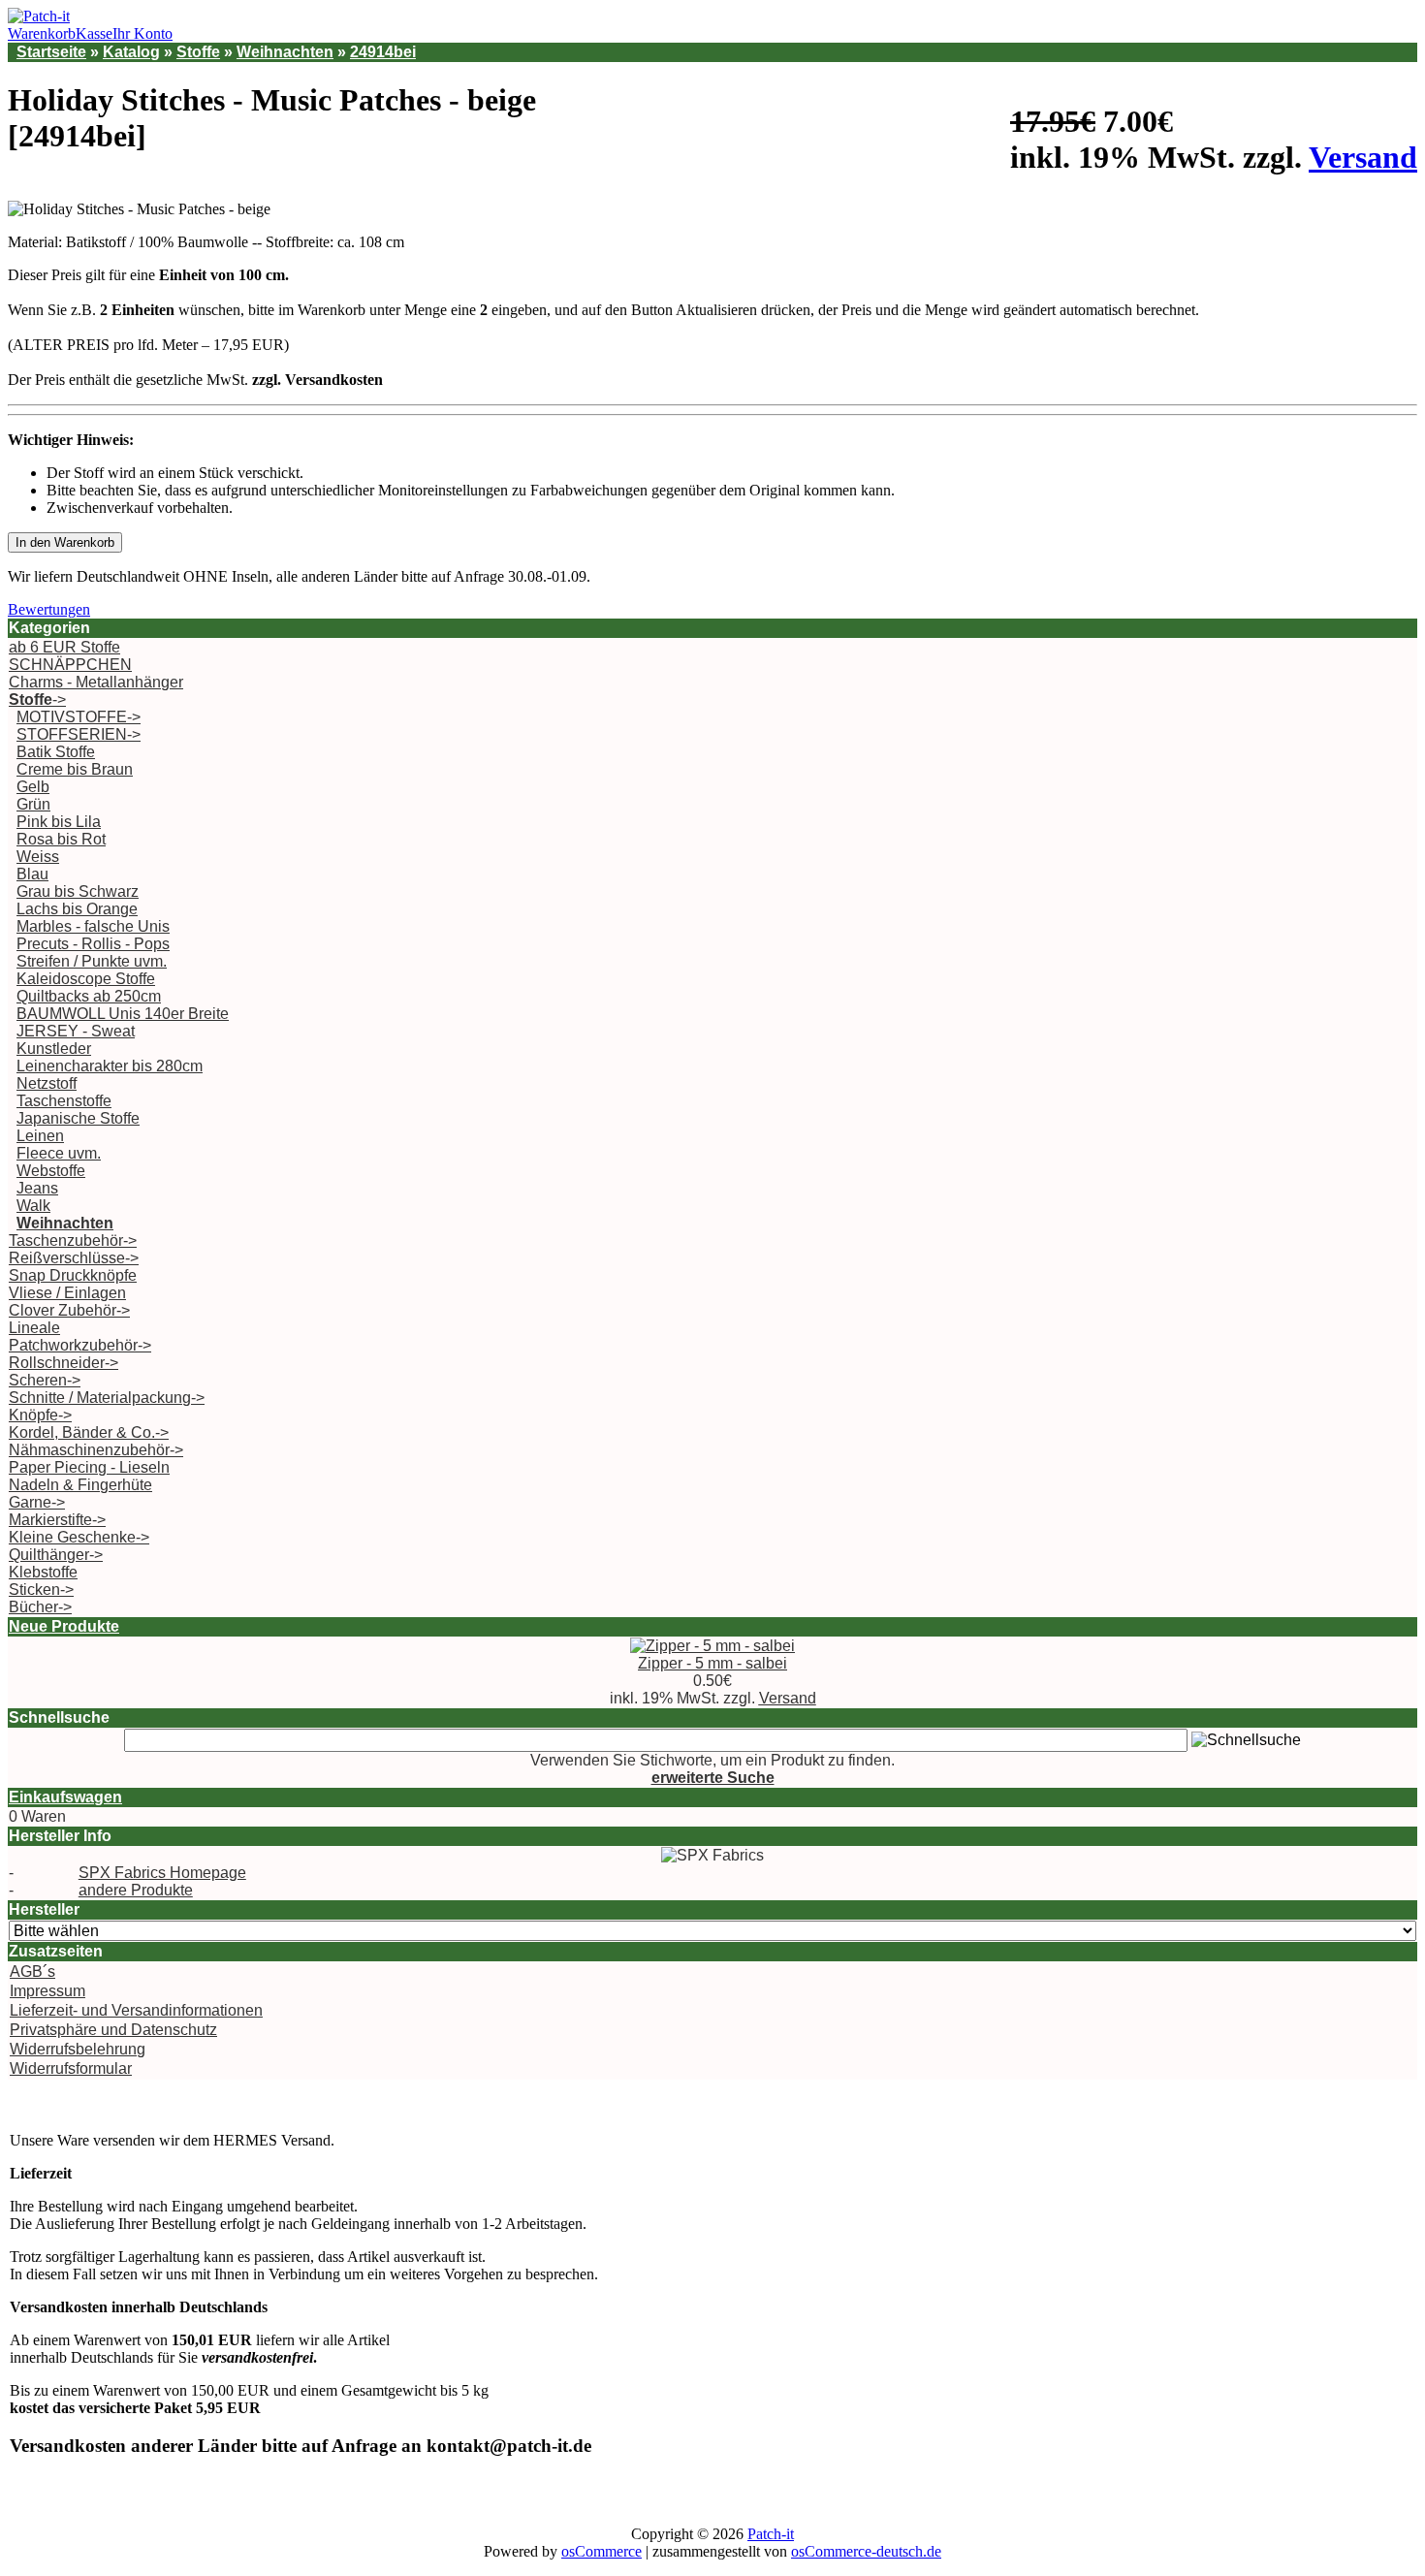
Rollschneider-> (63, 1363)
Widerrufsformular (71, 2068)
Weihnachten (285, 52)
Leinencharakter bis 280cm (110, 1066)
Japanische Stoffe (78, 1118)
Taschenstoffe (64, 1101)
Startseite (51, 52)
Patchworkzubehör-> (80, 1345)
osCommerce (602, 2551)
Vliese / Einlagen (67, 1293)
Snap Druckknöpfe (73, 1275)
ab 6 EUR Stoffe (64, 647)
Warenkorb (42, 33)
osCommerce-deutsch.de (866, 2551)
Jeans (37, 1188)
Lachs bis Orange (77, 909)
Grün (33, 804)
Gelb (33, 787)
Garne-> (37, 1502)
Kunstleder (54, 1049)
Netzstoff (47, 1083)
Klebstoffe (43, 1572)
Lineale (34, 1328)
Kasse (94, 33)
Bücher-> (40, 1607)
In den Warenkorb (65, 542)
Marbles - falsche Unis (93, 926)
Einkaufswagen (65, 1797)
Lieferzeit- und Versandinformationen (136, 2010)
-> (37, 700)
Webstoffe (51, 1171)
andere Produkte (136, 1890)
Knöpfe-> (40, 1415)
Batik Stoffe (56, 752)
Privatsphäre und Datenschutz (113, 2030)
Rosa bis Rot (61, 839)
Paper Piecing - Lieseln (89, 1467)
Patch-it (771, 2534)
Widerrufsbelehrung (78, 2049)
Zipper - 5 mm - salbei (712, 1663)
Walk (33, 1206)
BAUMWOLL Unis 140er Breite (123, 1014)
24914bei (383, 52)
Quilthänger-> (56, 1555)
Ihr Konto (142, 33)
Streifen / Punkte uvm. (92, 961)
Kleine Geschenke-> (79, 1537)
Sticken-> (41, 1590)
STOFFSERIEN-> (79, 734)
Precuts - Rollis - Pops (93, 944)
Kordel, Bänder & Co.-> (89, 1432)
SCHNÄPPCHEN (70, 665)
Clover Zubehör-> (69, 1310)
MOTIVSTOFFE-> (79, 717)
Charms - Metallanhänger (96, 682)
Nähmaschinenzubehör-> (96, 1450)
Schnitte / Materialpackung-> (107, 1398)
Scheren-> (45, 1380)
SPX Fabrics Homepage (162, 1873)
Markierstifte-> (57, 1520)
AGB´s (32, 1972)
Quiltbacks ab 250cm (89, 996)
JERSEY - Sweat (76, 1031)
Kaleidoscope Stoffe (86, 979)
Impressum (47, 1991)
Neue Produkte (64, 1626)
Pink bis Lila (59, 822)
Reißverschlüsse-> (74, 1258)
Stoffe (198, 52)
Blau (32, 874)
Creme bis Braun (75, 769)
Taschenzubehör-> (73, 1240)
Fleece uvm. (59, 1153)
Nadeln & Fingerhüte (80, 1485)
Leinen (40, 1136)
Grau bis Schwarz (78, 891)
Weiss (38, 857)
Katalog (131, 52)
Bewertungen (49, 609)
